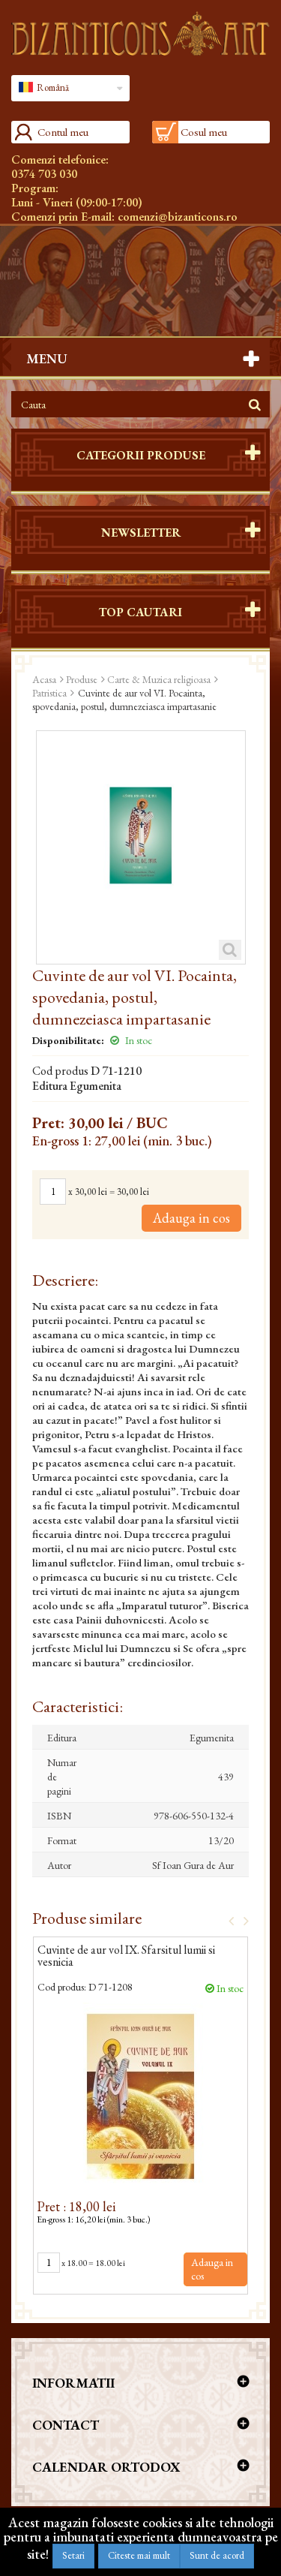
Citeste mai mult (139, 2555)
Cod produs (60, 1071)
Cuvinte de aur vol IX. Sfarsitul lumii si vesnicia (126, 1957)
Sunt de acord (217, 2555)
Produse (82, 679)
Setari (73, 2555)
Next (241, 1920)
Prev (226, 1920)
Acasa (44, 679)
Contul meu (63, 132)
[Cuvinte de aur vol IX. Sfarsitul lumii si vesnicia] (140, 2096)
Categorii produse (141, 455)
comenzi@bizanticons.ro (178, 217)
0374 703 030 (44, 174)
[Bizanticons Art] (140, 33)
